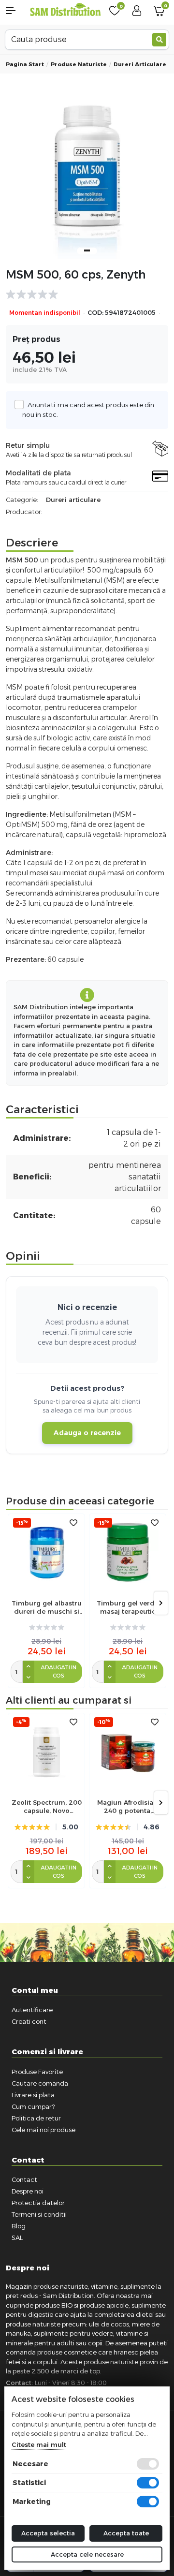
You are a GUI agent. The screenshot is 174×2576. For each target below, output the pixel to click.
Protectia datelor (38, 2203)
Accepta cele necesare (87, 2554)
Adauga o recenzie (87, 1433)
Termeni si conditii (39, 2214)
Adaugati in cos (58, 1671)
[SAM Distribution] (65, 10)
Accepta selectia (48, 2533)
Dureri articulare (140, 64)
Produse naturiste (79, 64)
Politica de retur (36, 2118)
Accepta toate (126, 2533)
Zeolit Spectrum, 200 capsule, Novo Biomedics (47, 1807)
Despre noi (28, 2191)
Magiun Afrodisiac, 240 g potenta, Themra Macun (128, 1807)
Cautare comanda (40, 2083)
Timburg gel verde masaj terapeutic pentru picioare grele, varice (128, 1607)
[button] (14, 11)
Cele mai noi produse (43, 2130)
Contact (24, 2179)
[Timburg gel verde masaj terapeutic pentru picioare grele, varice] (128, 1552)
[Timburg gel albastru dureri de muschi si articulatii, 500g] (46, 1552)
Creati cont (29, 2021)
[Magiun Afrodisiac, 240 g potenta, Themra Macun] (128, 1752)
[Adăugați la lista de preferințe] (73, 1523)
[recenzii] (82, 294)
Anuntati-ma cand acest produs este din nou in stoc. (88, 410)
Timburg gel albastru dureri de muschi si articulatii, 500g (47, 1607)
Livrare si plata (33, 2095)
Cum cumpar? (33, 2106)
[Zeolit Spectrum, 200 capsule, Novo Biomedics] (46, 1752)
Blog (19, 2226)
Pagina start (25, 64)
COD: (95, 313)
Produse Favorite (37, 2072)
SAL (17, 2237)
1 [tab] (87, 250)
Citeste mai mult (39, 2444)
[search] (159, 40)
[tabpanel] (87, 178)
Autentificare (32, 2010)
